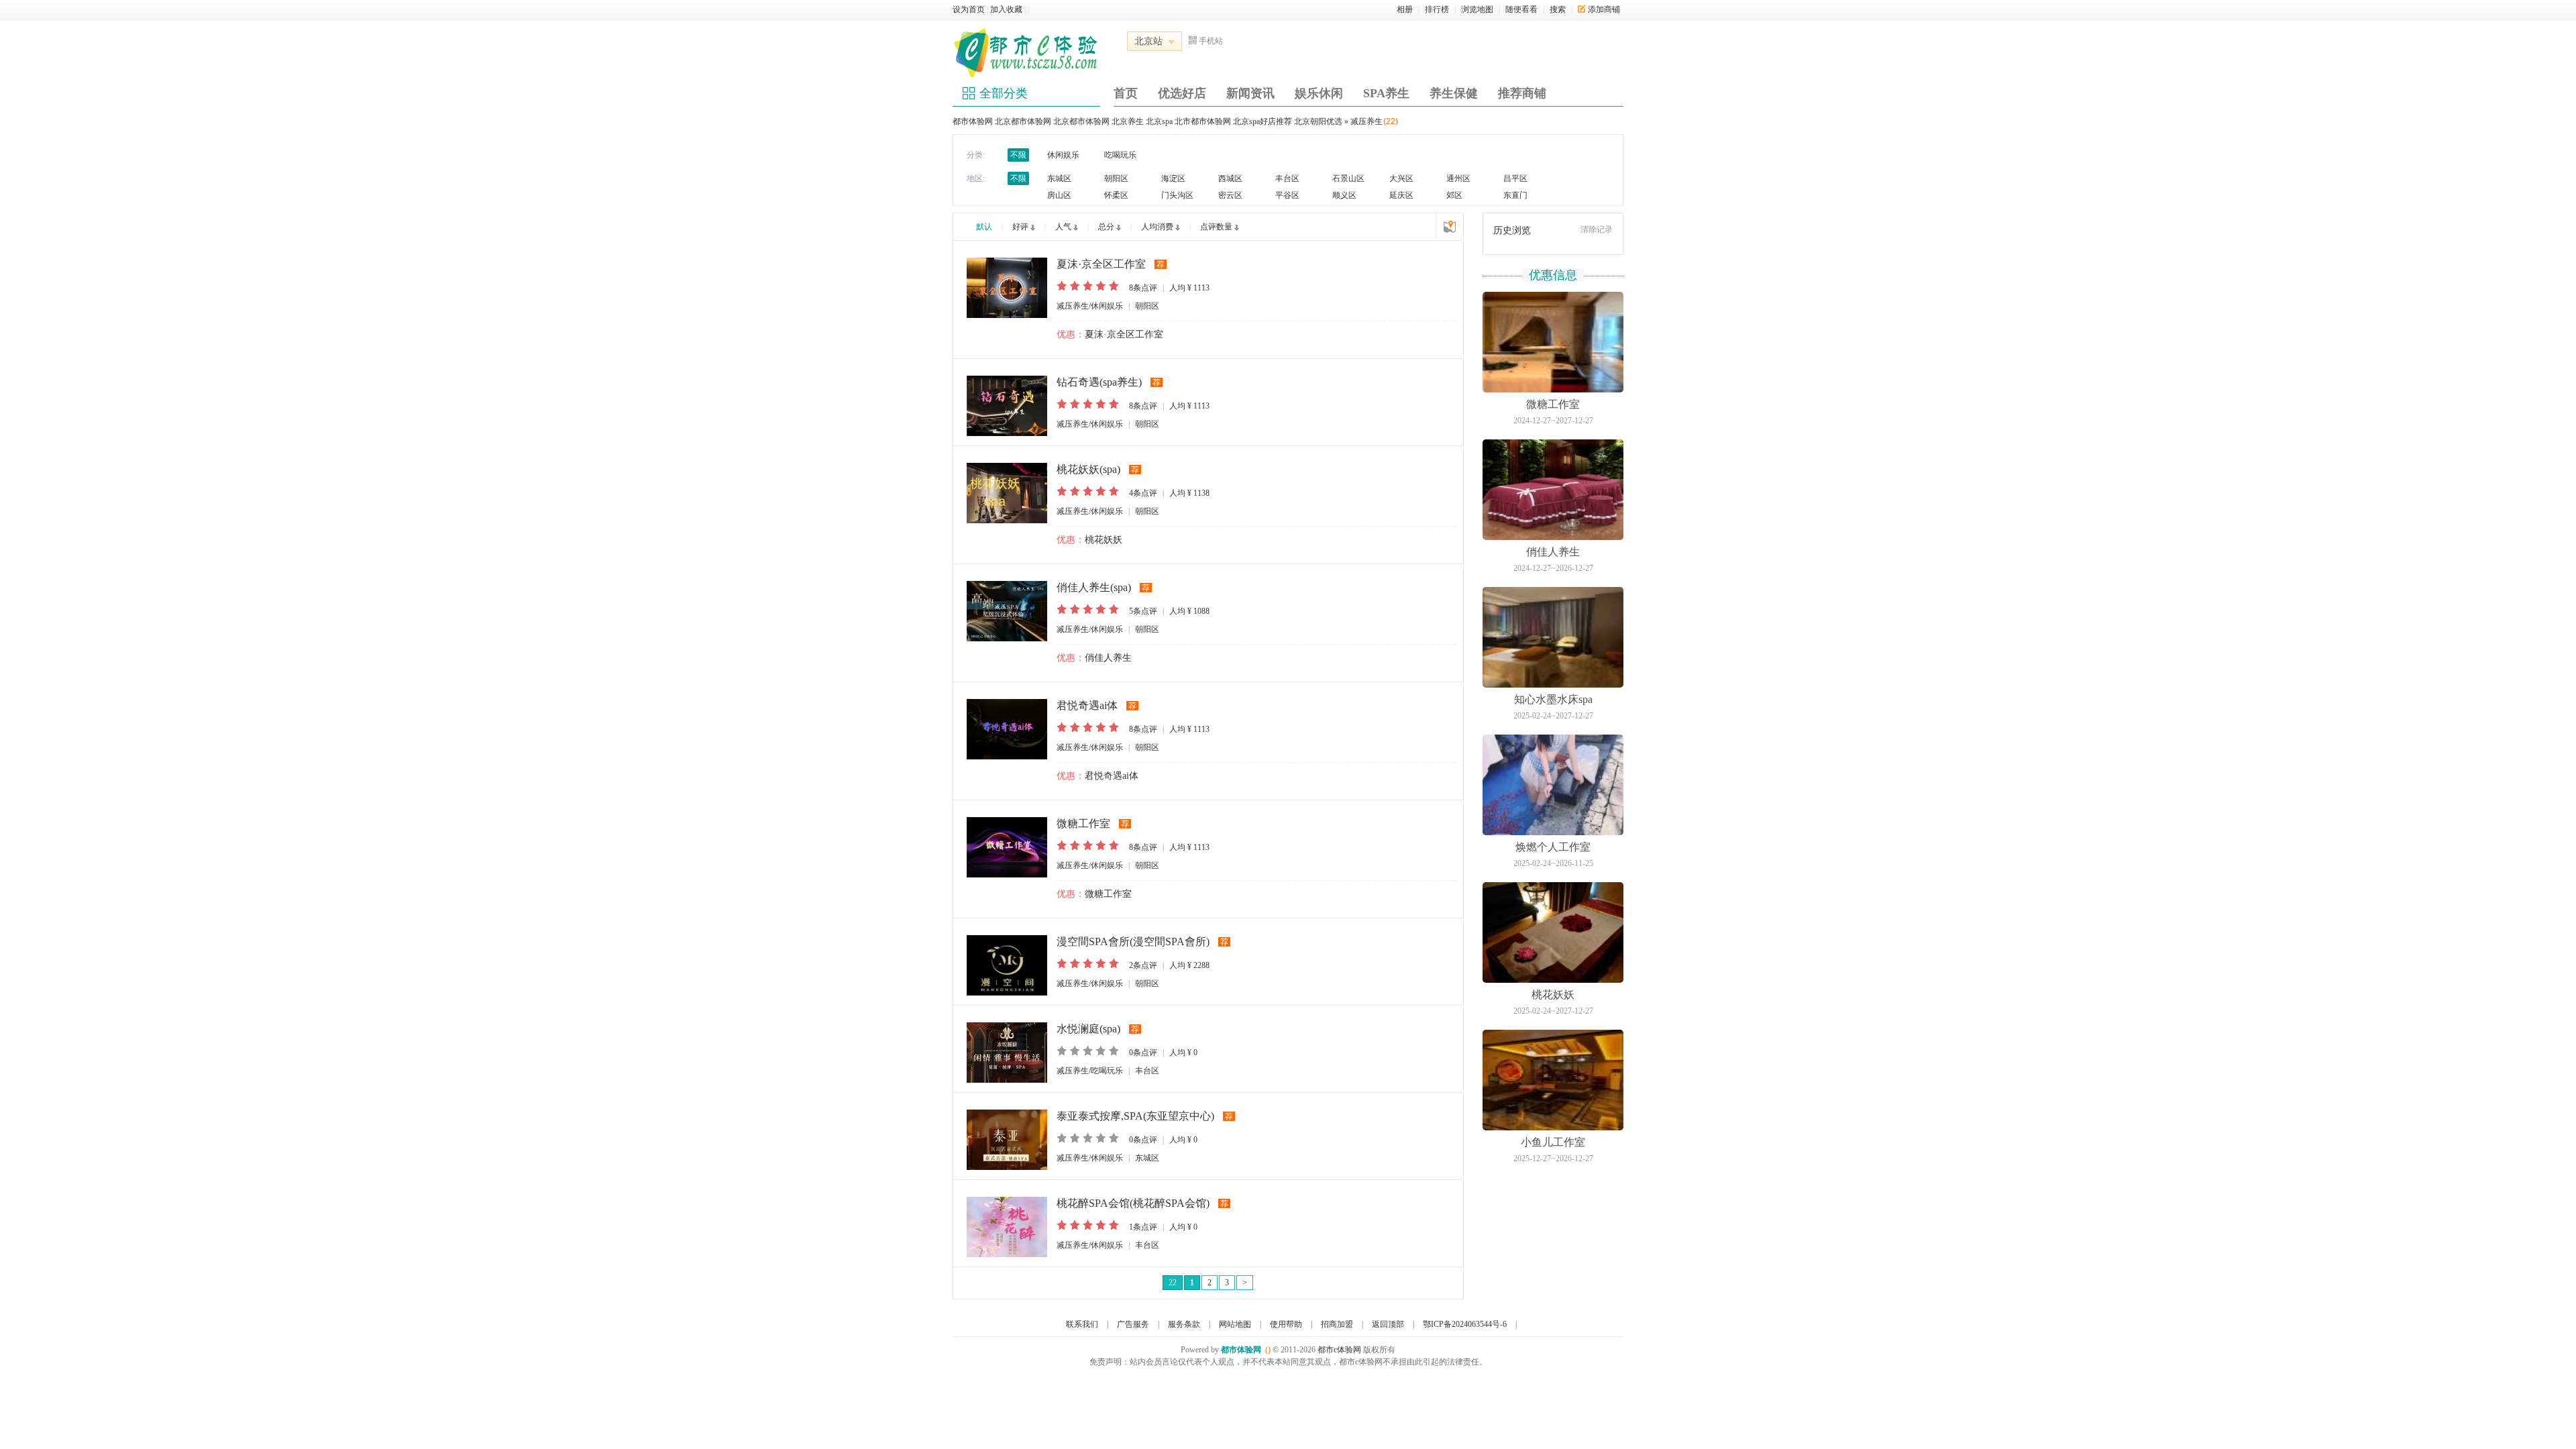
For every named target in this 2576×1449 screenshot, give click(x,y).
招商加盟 (1337, 1324)
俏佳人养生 (1108, 658)
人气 (1063, 227)
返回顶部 (1388, 1324)
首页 (1126, 93)
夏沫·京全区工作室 (1124, 334)
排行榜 (1437, 9)
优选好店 (1182, 93)
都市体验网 (1241, 1350)
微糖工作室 (1108, 894)
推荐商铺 (1522, 93)
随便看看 (1521, 9)
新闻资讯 (1250, 93)
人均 (1189, 288)
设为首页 (969, 9)
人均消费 (1157, 227)
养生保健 (1454, 93)
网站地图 (1235, 1324)
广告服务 (1133, 1324)
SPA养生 (1386, 93)
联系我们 (1082, 1324)
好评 (1020, 227)
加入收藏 (1006, 9)
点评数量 (1216, 227)
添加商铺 (1604, 9)
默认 (984, 227)
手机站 (1211, 41)
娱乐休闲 (1319, 93)
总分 (1106, 227)
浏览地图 (1477, 9)
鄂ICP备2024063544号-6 (1465, 1324)
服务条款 (1184, 1324)
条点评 (1143, 288)
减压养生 (1366, 121)
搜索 (1558, 9)
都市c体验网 (1339, 1350)
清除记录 (1597, 229)
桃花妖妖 (1104, 540)
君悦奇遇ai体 (1112, 776)
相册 (1405, 9)
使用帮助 (1286, 1324)
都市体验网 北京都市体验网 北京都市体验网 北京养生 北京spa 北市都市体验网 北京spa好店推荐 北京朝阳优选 (1147, 121)
